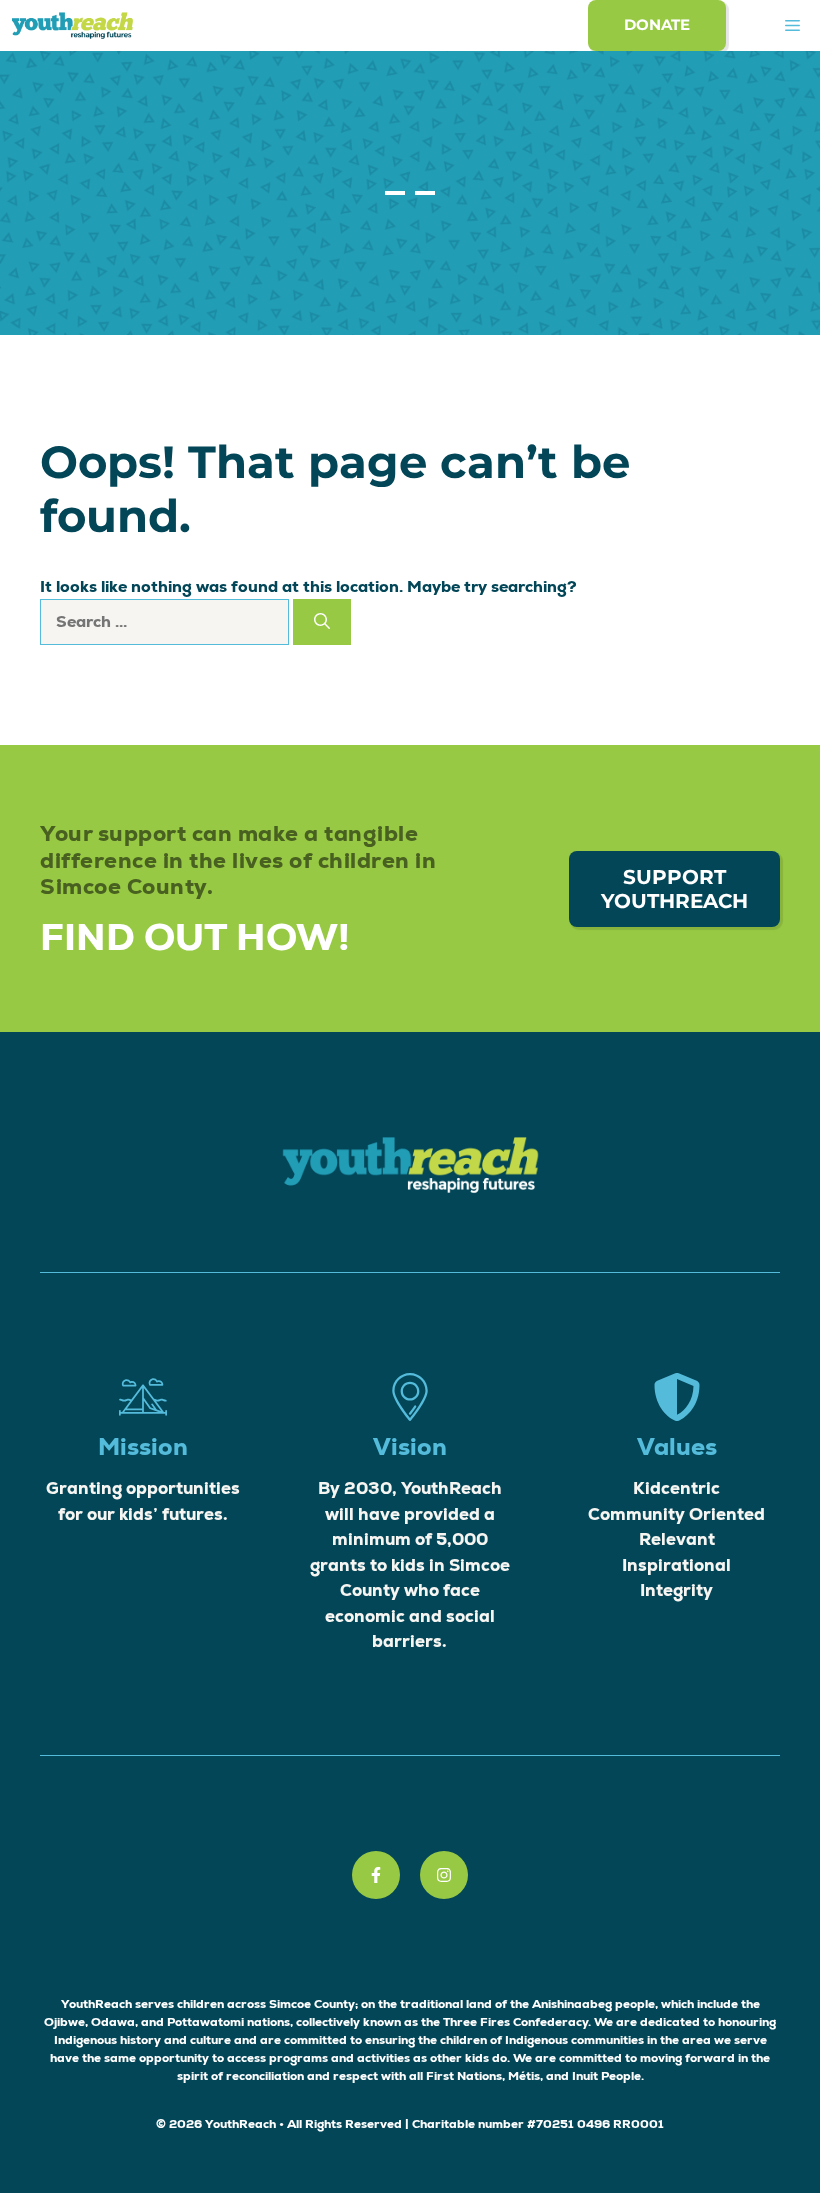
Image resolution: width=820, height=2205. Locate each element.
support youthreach (674, 889)
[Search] (322, 622)
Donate (657, 24)
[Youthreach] (72, 25)
